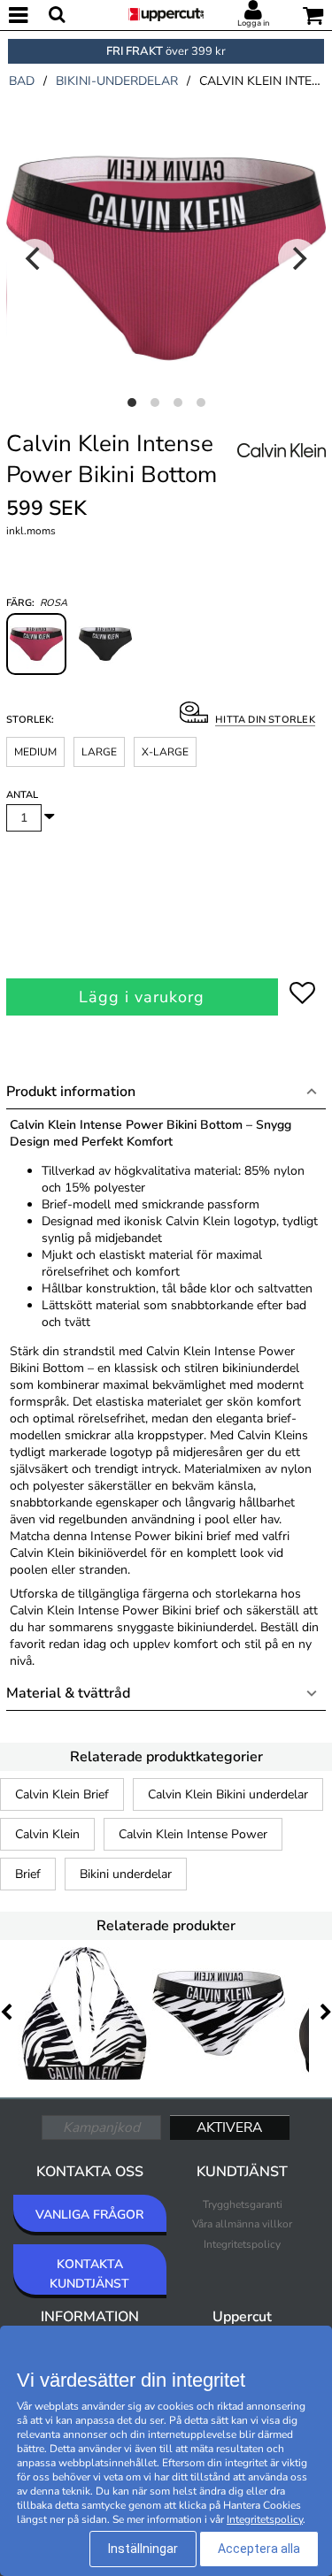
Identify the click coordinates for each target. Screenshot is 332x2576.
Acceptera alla (259, 2549)
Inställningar (143, 2549)
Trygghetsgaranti (243, 2204)
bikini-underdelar (117, 81)
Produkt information (71, 1092)
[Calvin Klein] (282, 470)
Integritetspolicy (242, 2244)
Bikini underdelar (126, 1874)
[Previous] (35, 258)
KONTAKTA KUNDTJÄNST (89, 2274)
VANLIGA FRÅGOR (89, 2215)
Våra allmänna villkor (242, 2224)
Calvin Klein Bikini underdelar (228, 1794)
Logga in (253, 23)
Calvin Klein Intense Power (193, 1834)
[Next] (297, 258)
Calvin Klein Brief (62, 1794)
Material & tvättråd (68, 1693)
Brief (28, 1874)
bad (22, 81)
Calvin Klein (47, 1834)
